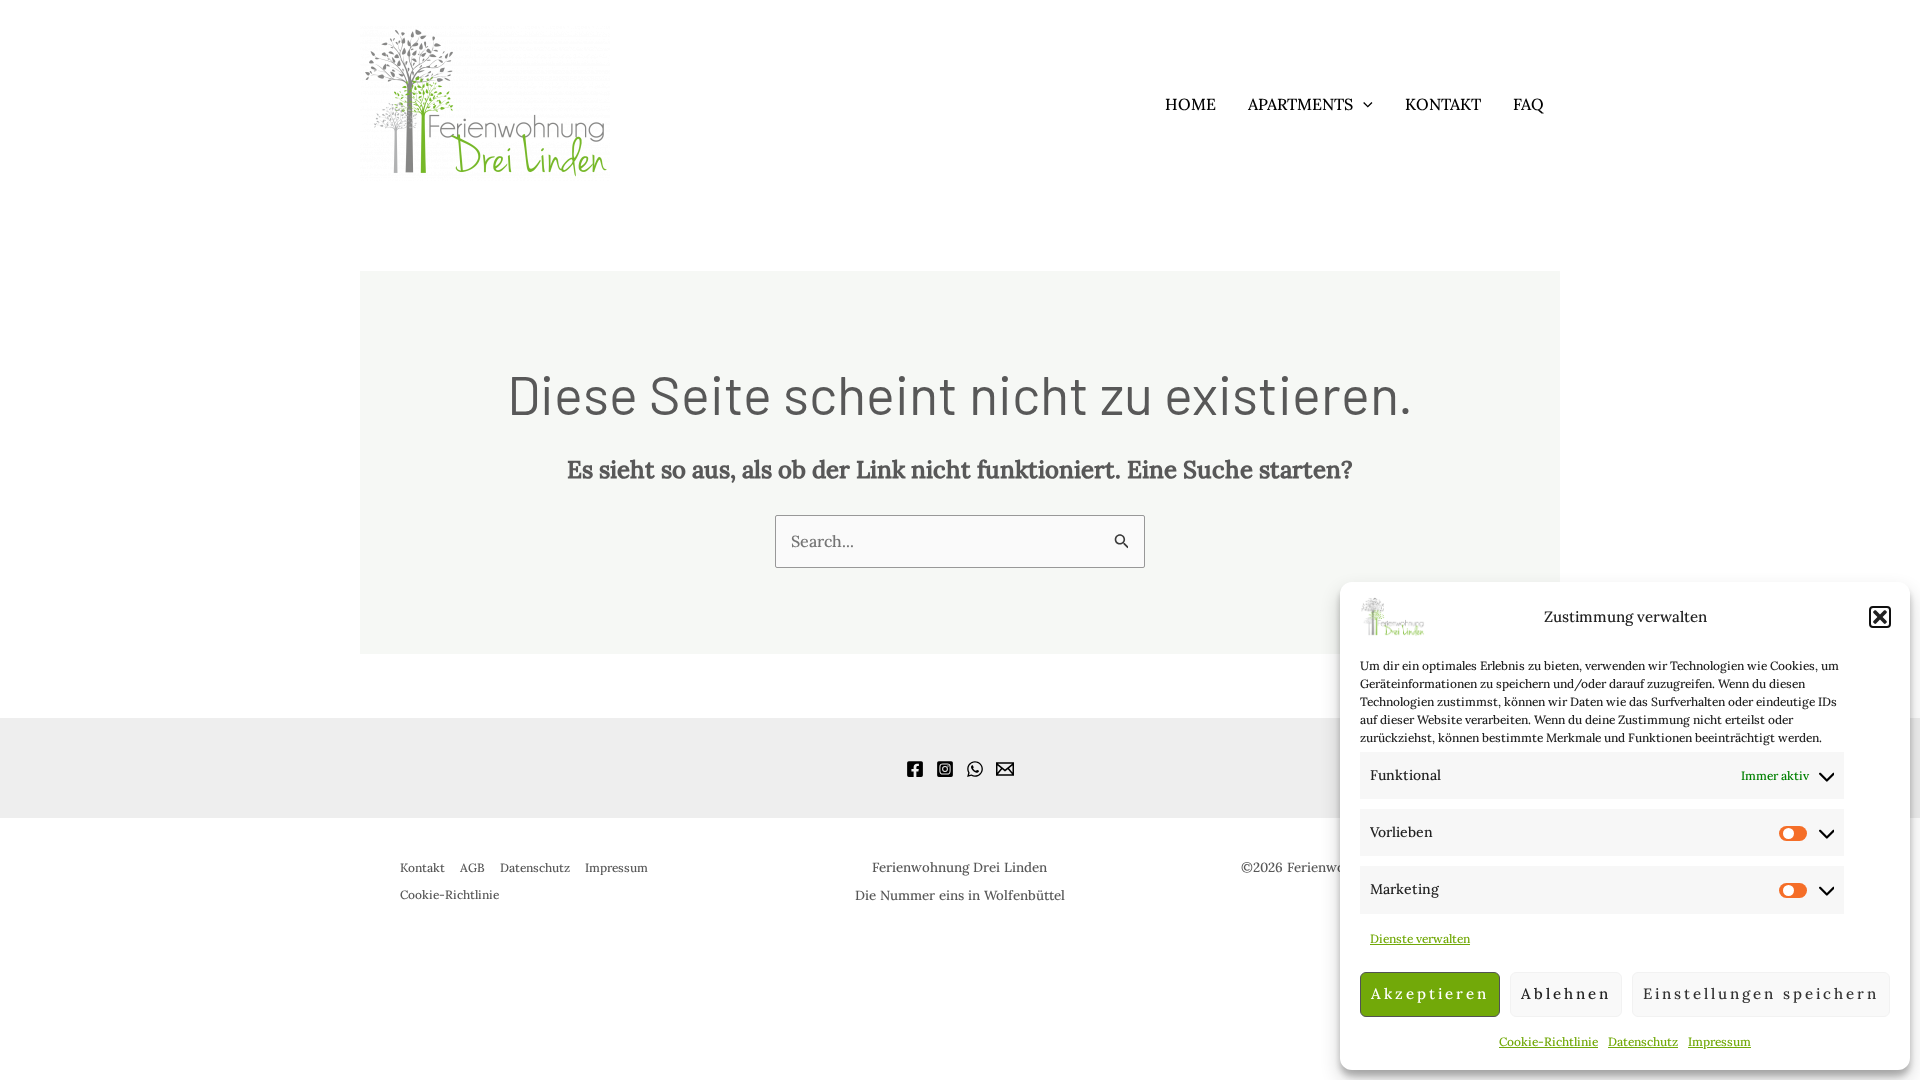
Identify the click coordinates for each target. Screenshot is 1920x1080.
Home (1190, 104)
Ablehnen (1566, 993)
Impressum (1719, 1041)
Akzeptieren (1430, 993)
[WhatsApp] (975, 769)
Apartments (1300, 104)
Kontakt (1443, 104)
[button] (1880, 617)
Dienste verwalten (1420, 938)
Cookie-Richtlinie (1548, 1041)
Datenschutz (1643, 1041)
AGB (472, 867)
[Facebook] (915, 769)
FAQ (1528, 104)
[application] (1363, 104)
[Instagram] (945, 769)
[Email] (1005, 769)
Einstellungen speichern (1761, 993)
